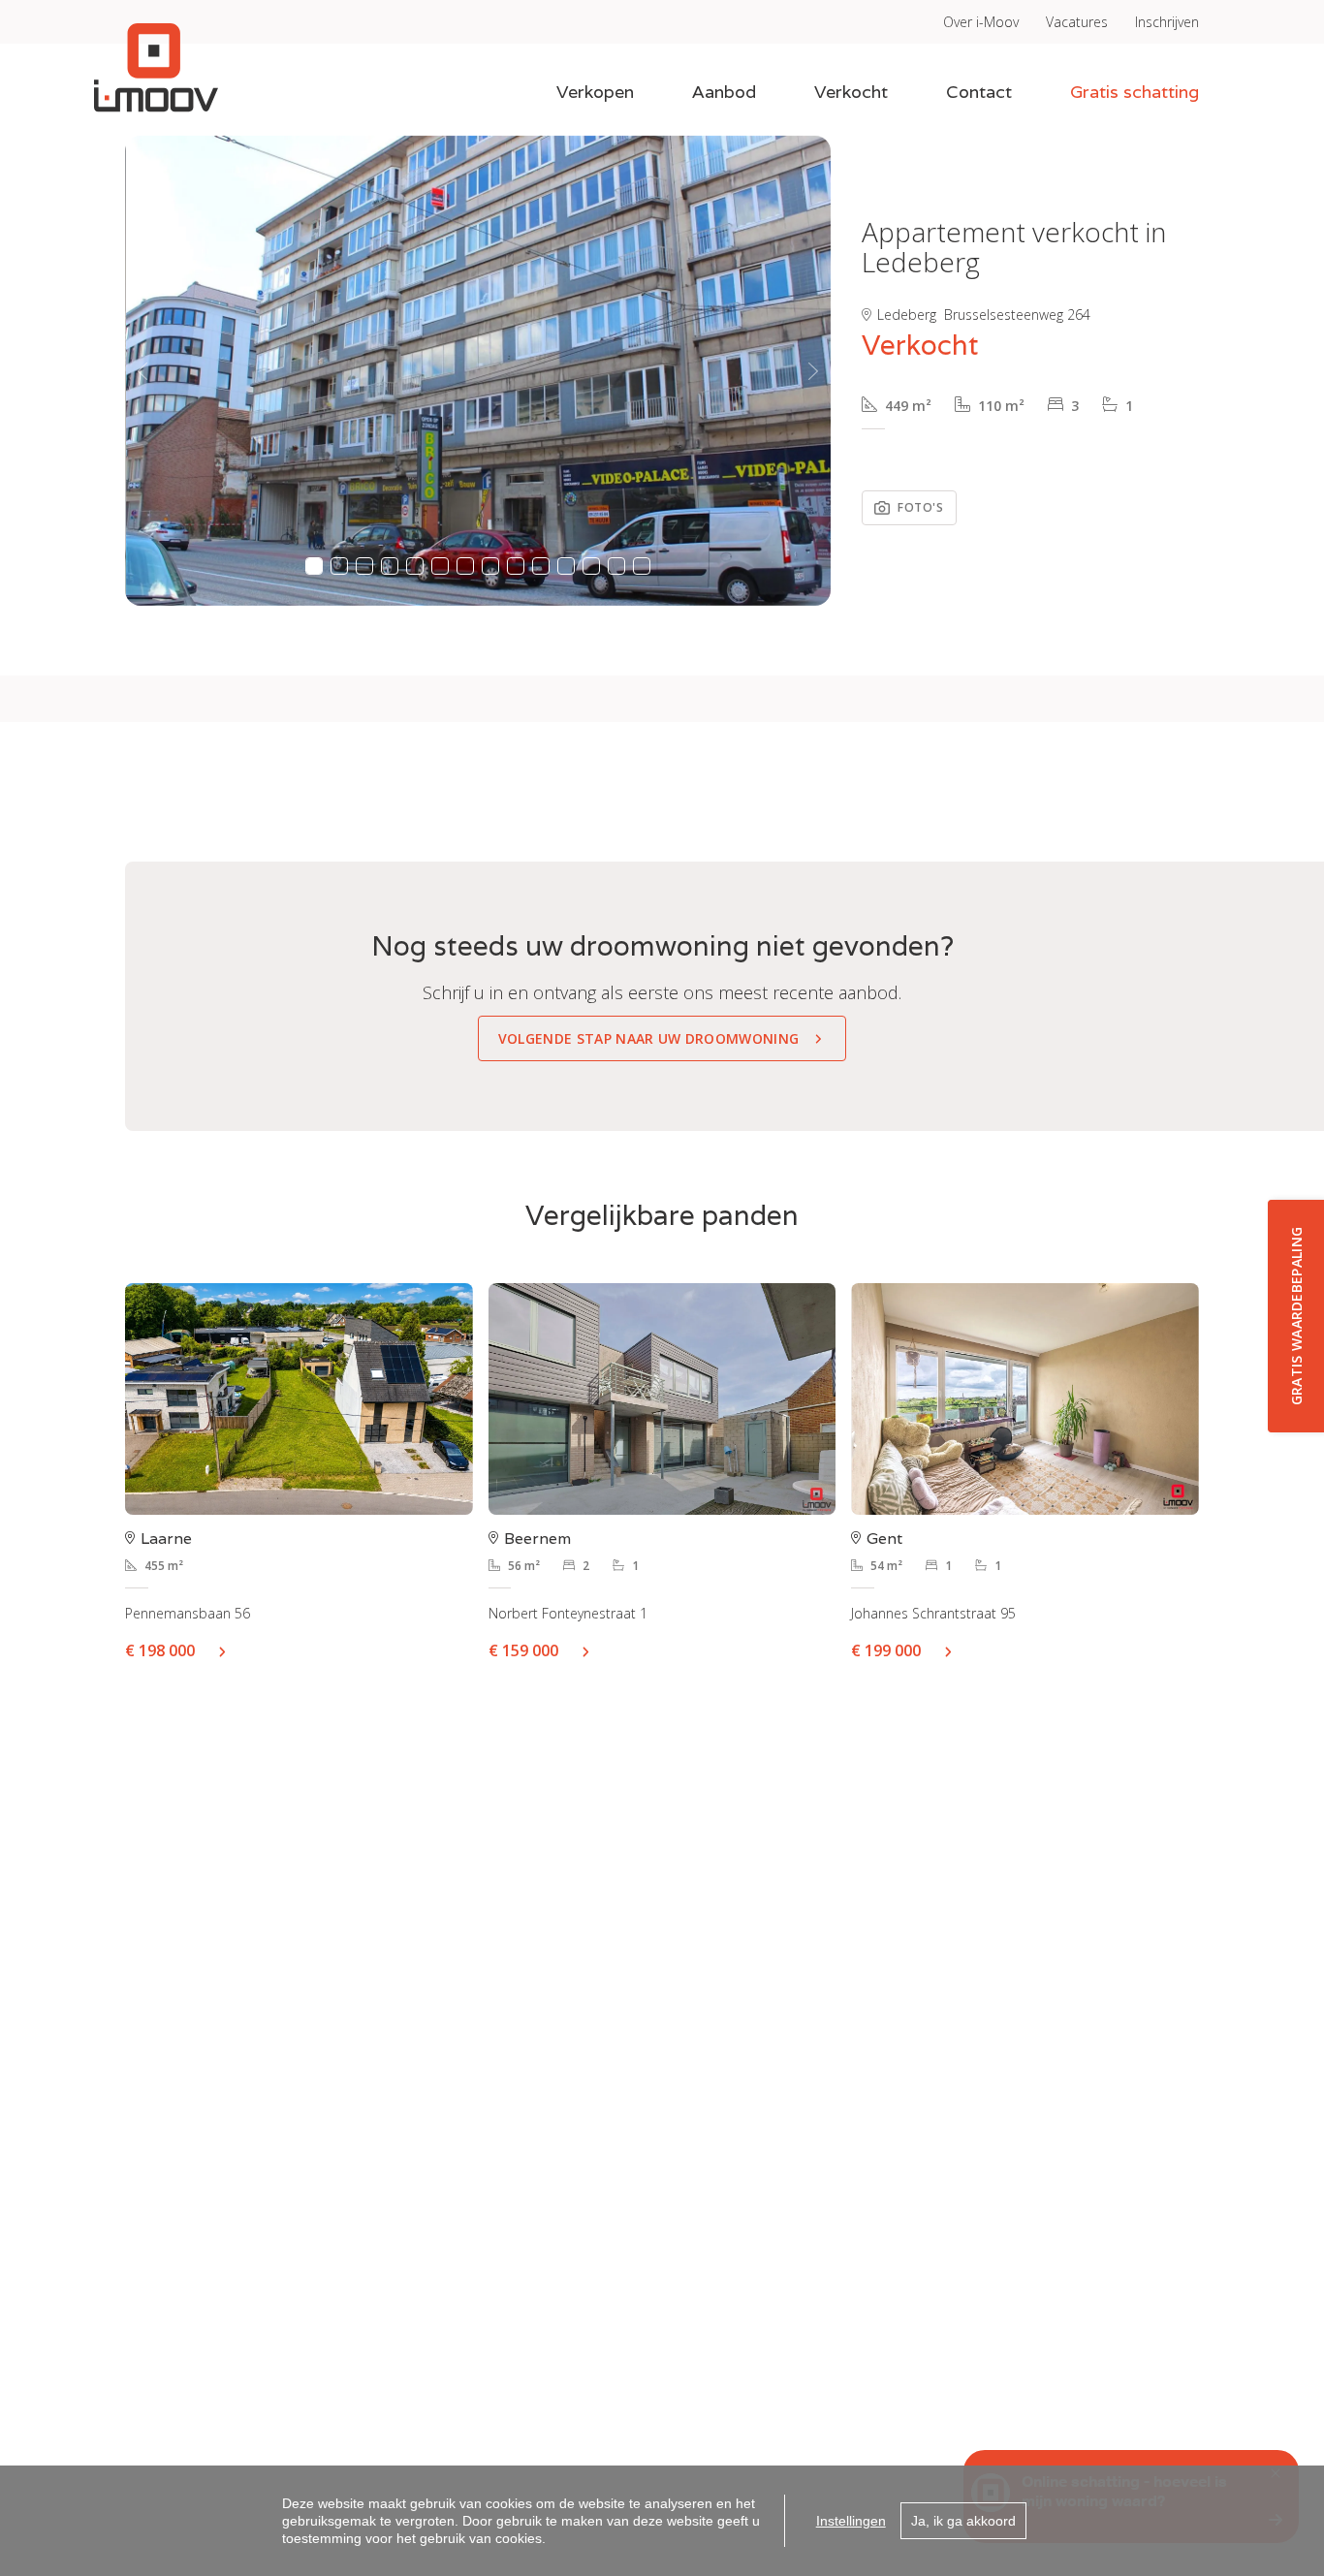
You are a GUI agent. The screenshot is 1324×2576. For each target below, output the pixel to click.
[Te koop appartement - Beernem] (662, 1399)
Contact (979, 92)
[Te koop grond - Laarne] (299, 1399)
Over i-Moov (981, 22)
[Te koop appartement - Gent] (1025, 1399)
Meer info (230, 1650)
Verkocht (851, 92)
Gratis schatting (1135, 92)
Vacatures (1077, 22)
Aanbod (724, 92)
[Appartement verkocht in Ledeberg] (479, 371)
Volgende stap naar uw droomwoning (649, 1038)
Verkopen (595, 92)
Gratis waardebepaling (1296, 1317)
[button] (142, 371)
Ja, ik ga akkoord (963, 2521)
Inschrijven (1167, 22)
